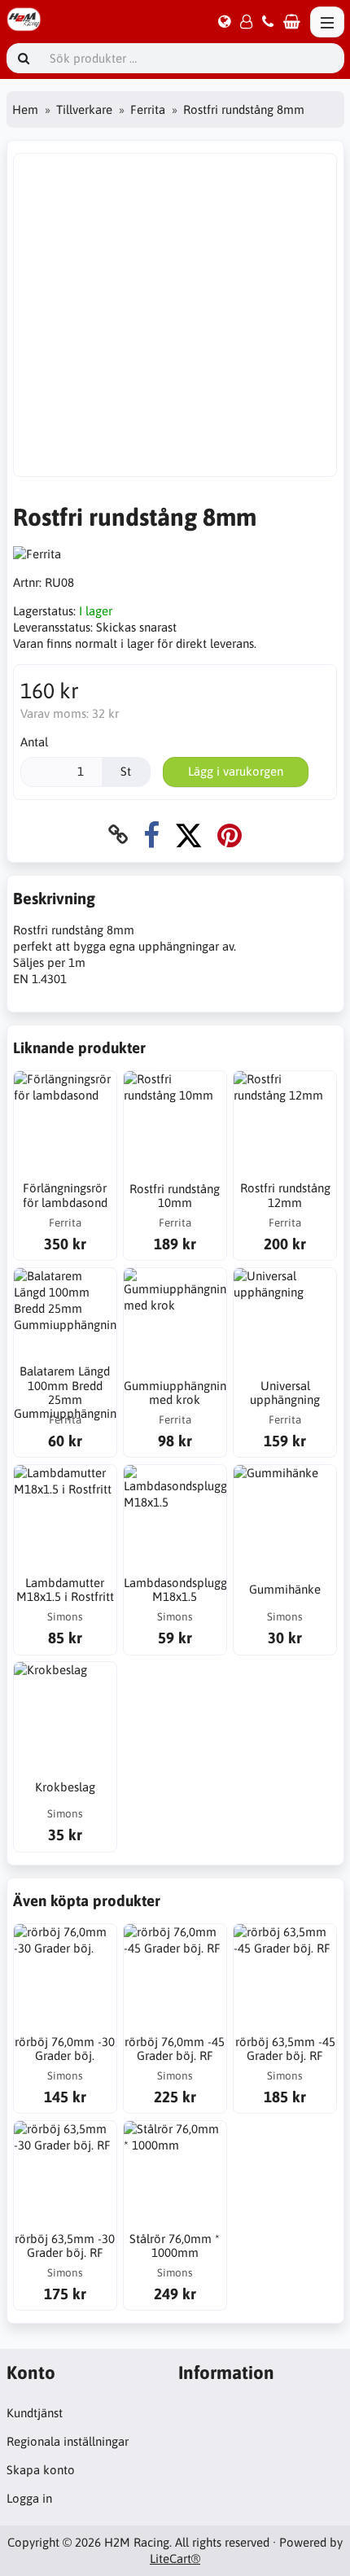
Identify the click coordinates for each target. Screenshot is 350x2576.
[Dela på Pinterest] (230, 835)
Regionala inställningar (68, 2441)
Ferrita (148, 109)
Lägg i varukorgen (236, 771)
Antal (34, 742)
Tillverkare (84, 109)
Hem (25, 109)
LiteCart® (175, 2559)
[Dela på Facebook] (151, 835)
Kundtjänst (35, 2413)
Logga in (29, 2498)
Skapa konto (41, 2470)
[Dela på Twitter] (188, 835)
